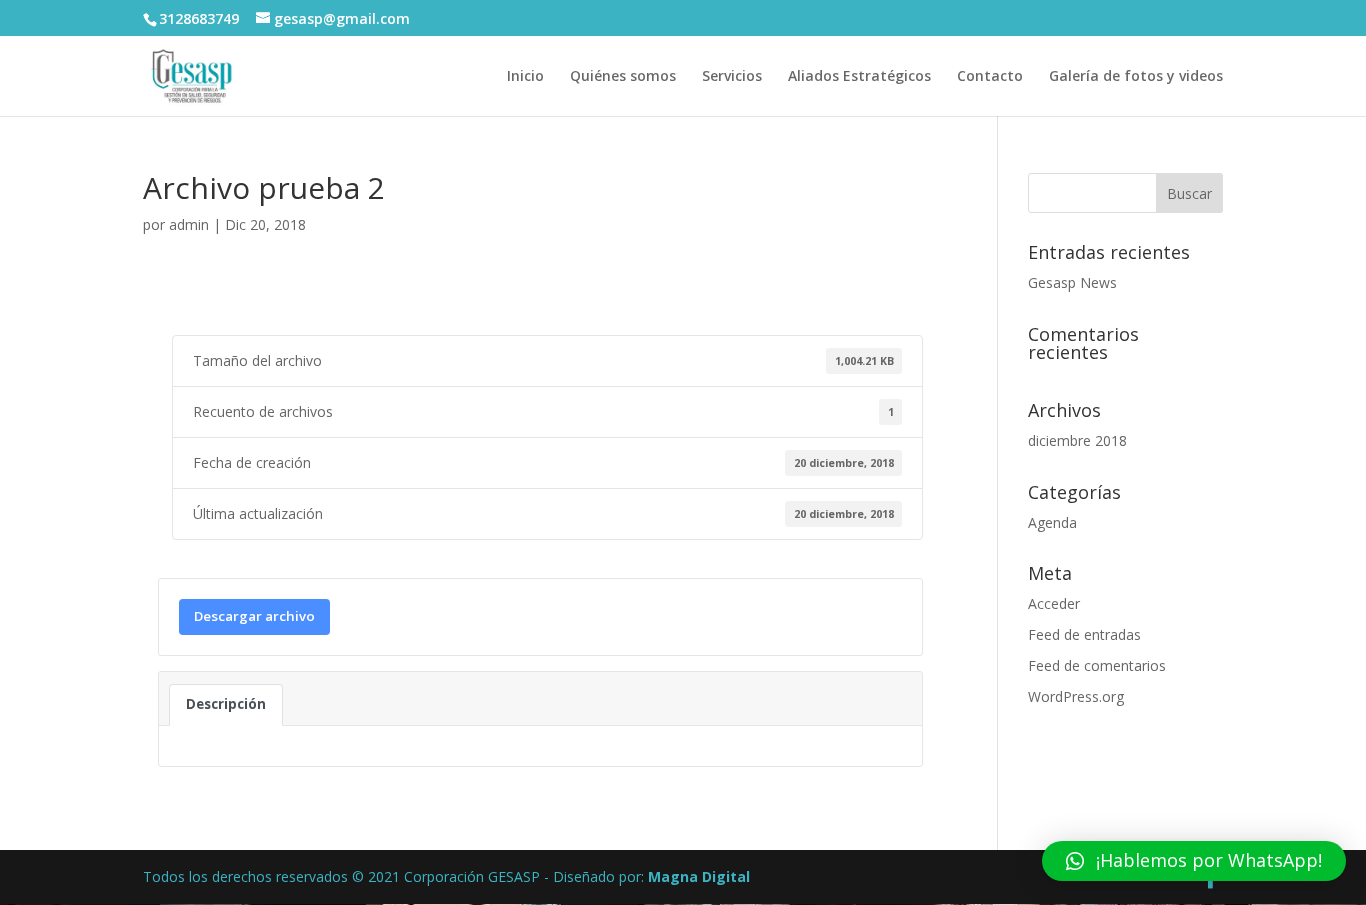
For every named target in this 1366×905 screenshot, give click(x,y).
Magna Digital (699, 876)
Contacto (990, 77)
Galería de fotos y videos (1136, 77)
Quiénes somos (623, 77)
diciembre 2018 (1077, 440)
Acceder (1054, 603)
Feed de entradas (1084, 634)
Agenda (1052, 522)
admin (189, 224)
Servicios (732, 77)
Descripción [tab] (226, 704)
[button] (1194, 861)
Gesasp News (1072, 282)
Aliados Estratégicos (859, 77)
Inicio (525, 77)
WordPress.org (1076, 696)
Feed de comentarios (1097, 665)
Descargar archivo (254, 616)
